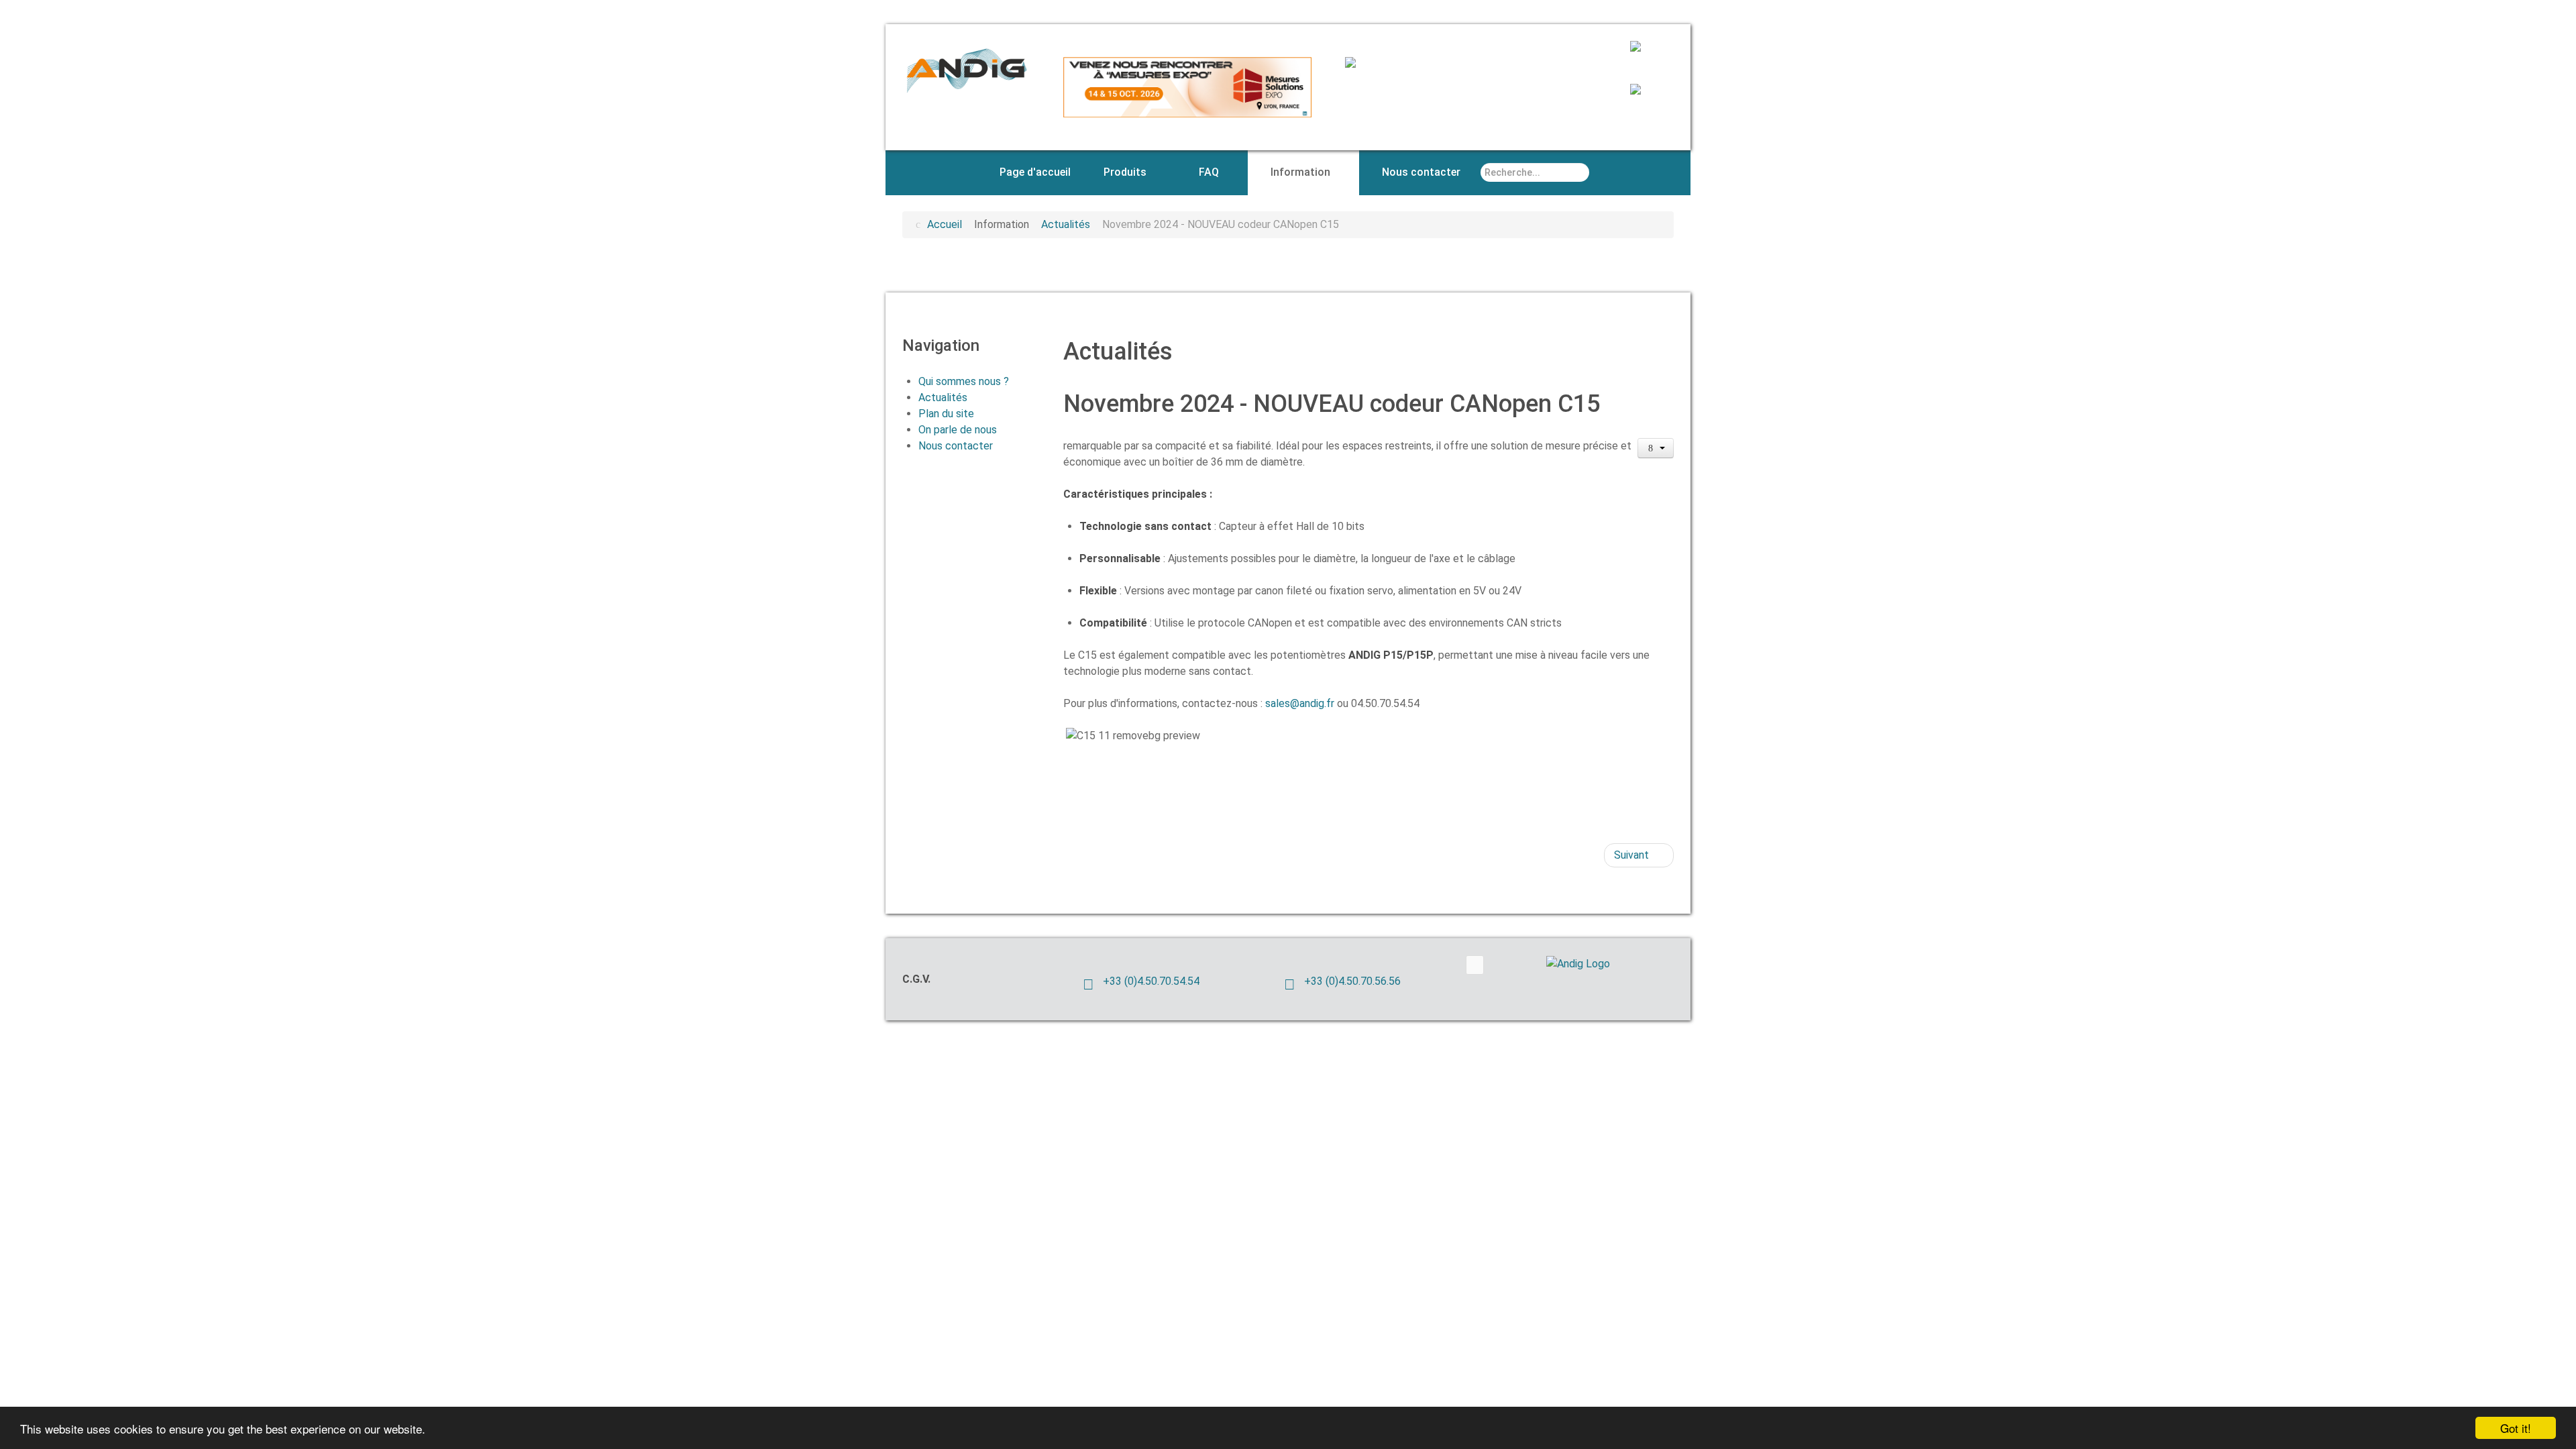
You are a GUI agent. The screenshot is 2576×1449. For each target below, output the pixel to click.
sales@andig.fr (1300, 703)
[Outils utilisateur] (1656, 448)
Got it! (2516, 1428)
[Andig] (966, 69)
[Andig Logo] (1597, 964)
